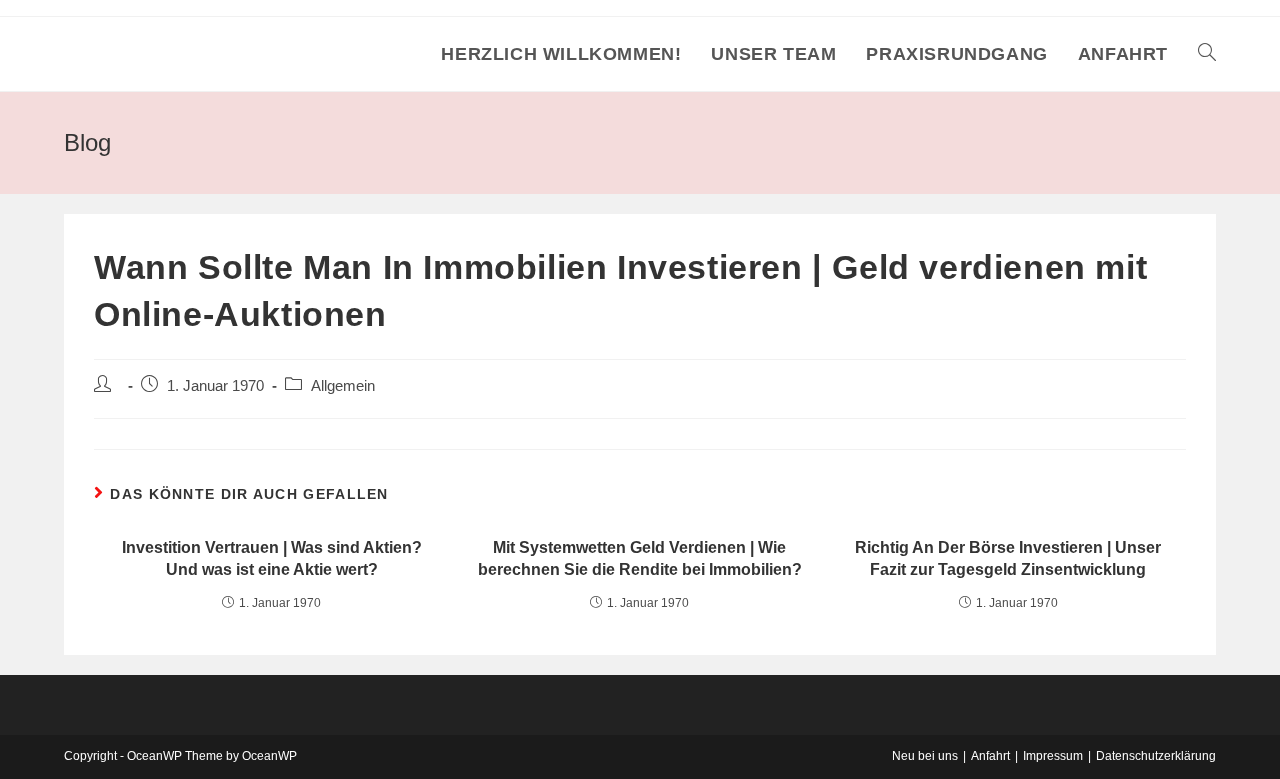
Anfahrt (990, 756)
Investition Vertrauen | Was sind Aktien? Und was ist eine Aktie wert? (272, 558)
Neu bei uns (925, 756)
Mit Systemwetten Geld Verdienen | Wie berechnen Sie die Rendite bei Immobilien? (640, 558)
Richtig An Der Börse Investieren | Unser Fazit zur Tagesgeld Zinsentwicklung (1008, 558)
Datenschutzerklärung (1156, 756)
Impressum (1053, 756)
